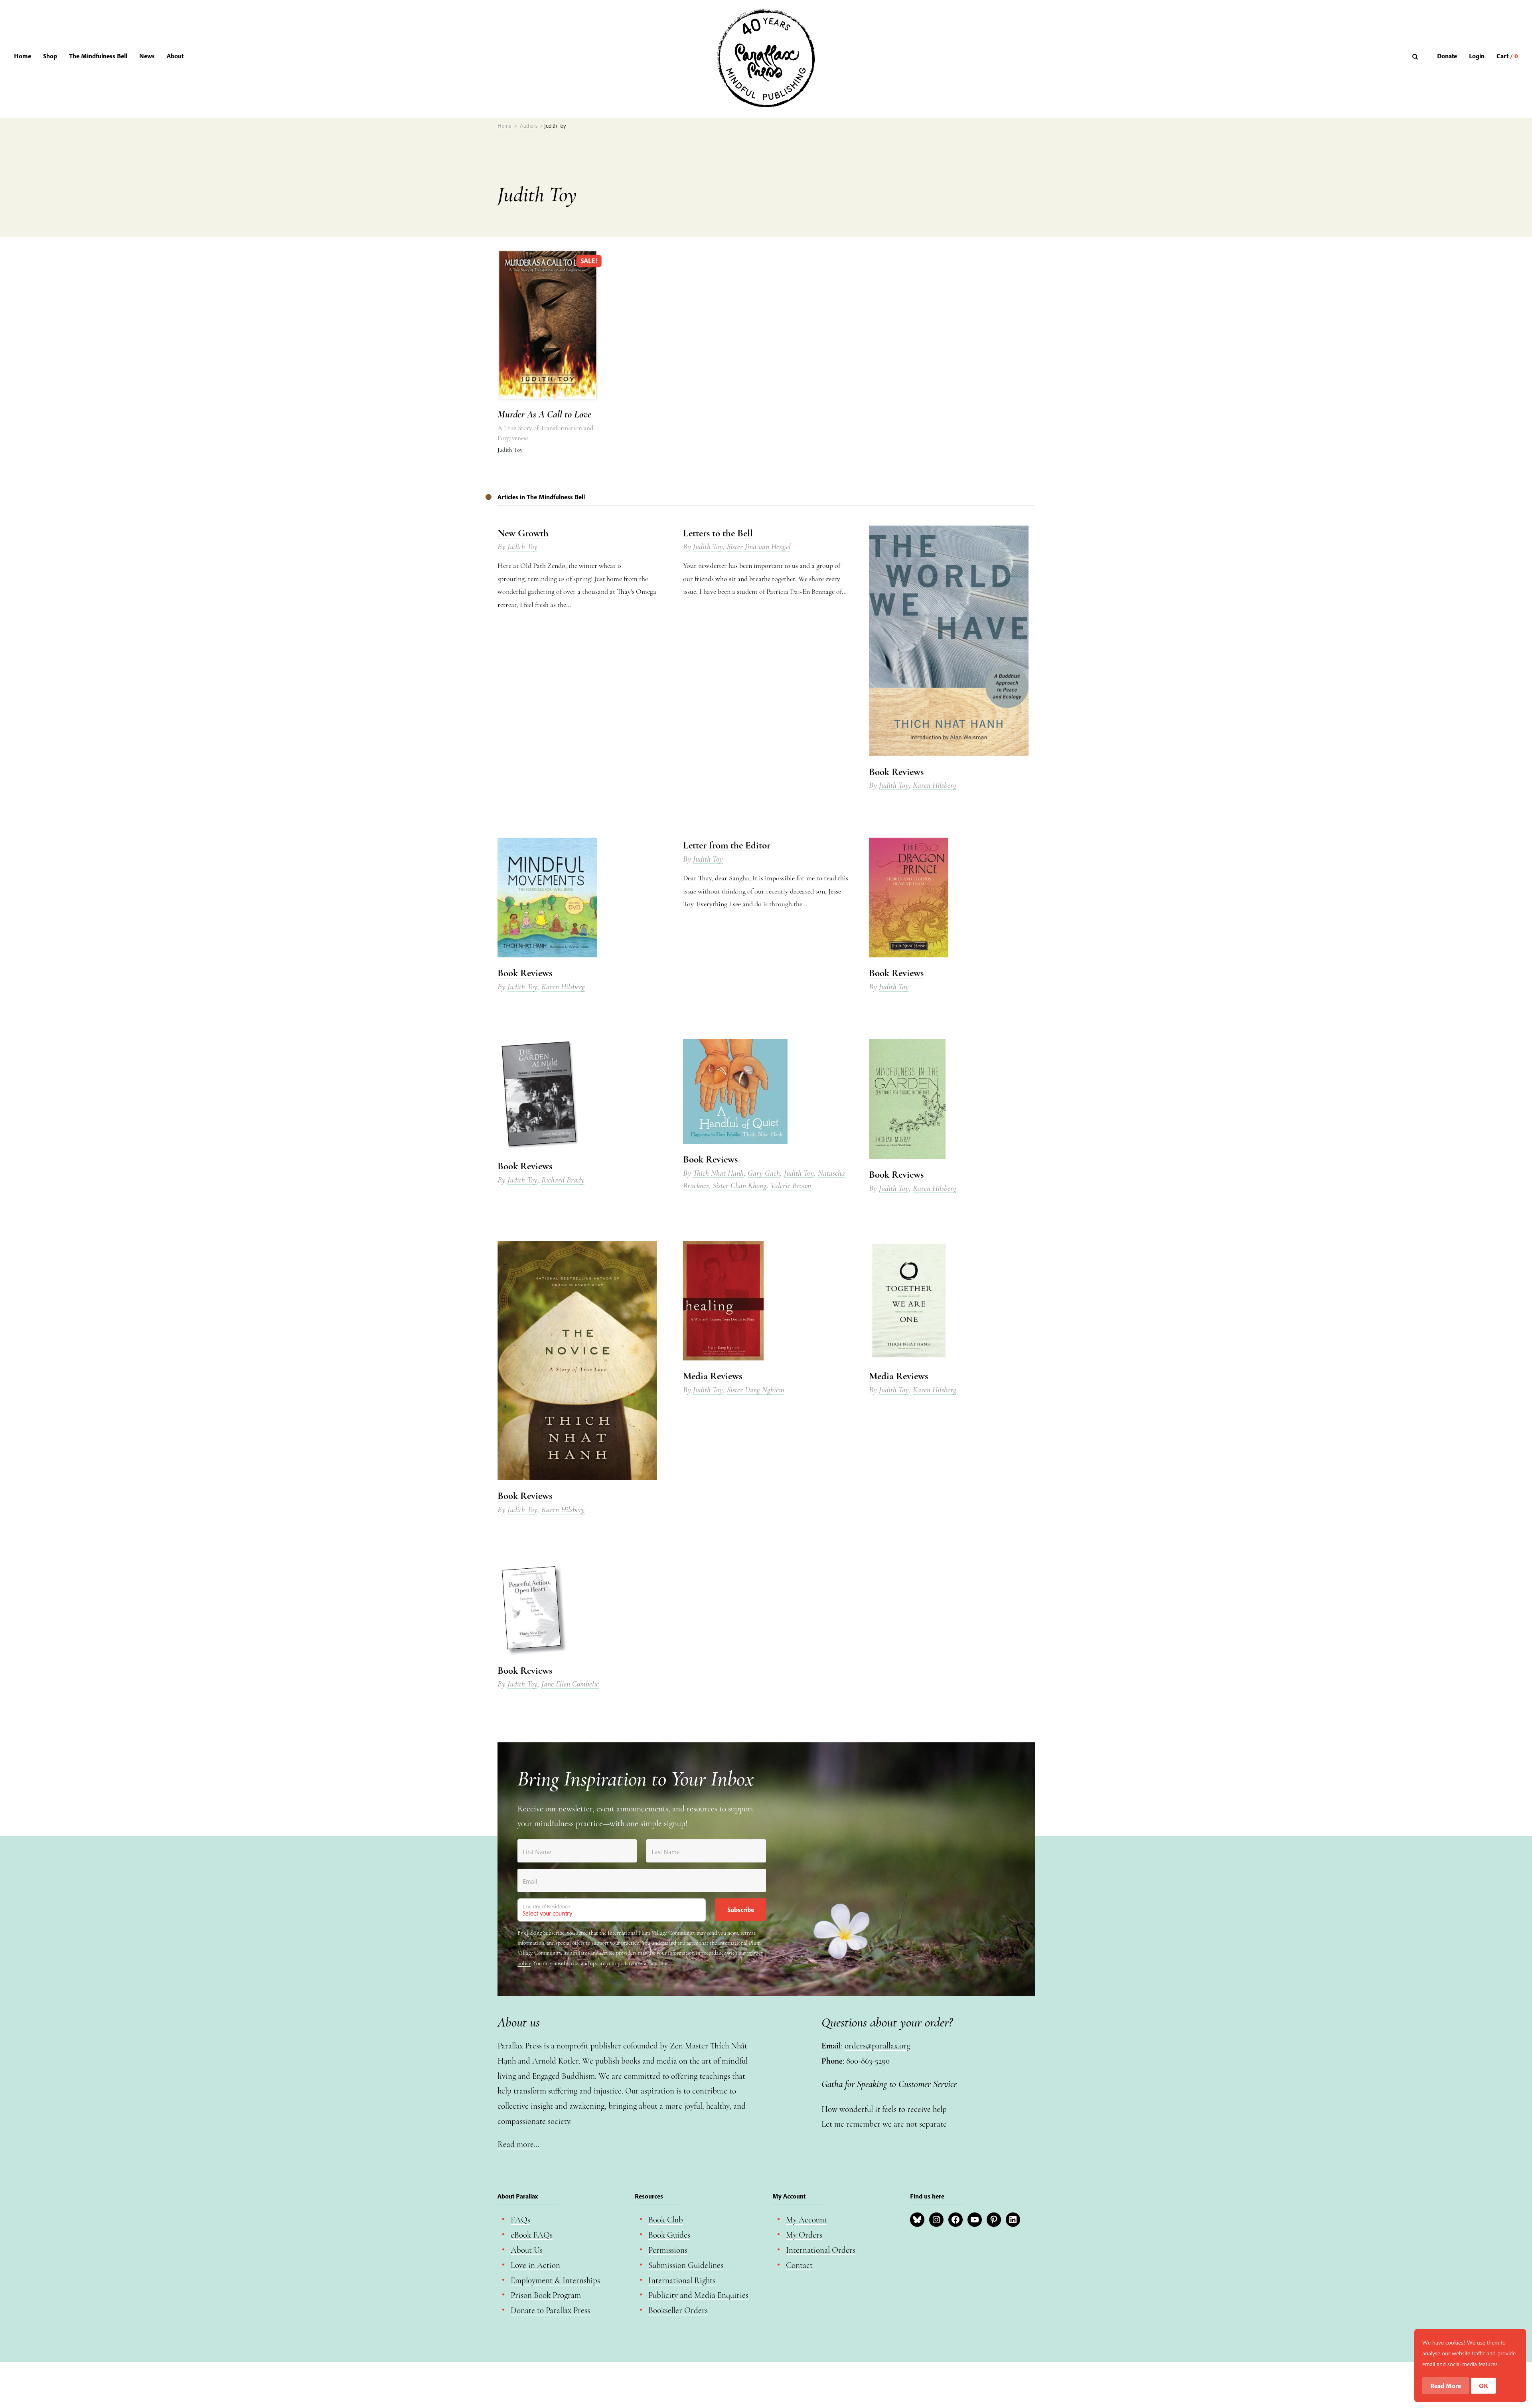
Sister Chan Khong (739, 1186)
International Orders (821, 2250)
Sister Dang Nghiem (756, 1390)
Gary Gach (764, 1173)
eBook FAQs (532, 2235)
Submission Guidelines (686, 2265)
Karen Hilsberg (935, 785)
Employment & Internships (555, 2280)
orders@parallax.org (877, 2046)
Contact (799, 2265)
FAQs (520, 2220)
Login (1477, 56)
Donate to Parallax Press (550, 2310)
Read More (1446, 2386)
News (147, 56)
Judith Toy (510, 450)
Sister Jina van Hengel (759, 547)
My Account (806, 2220)
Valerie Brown (791, 1186)
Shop (50, 56)
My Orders (804, 2235)
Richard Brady (563, 1180)
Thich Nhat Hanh (718, 1173)
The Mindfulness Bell (98, 56)
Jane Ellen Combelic (570, 1684)
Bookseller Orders (678, 2310)
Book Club (666, 2220)
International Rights (682, 2280)
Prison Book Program (546, 2295)
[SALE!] (548, 399)
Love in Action (535, 2265)
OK (1484, 2386)
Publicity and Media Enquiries (698, 2295)
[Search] (1416, 56)
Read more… (518, 2144)
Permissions (668, 2250)
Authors (529, 126)
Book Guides (669, 2235)
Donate (1447, 56)
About (175, 56)
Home (23, 56)
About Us (527, 2250)
